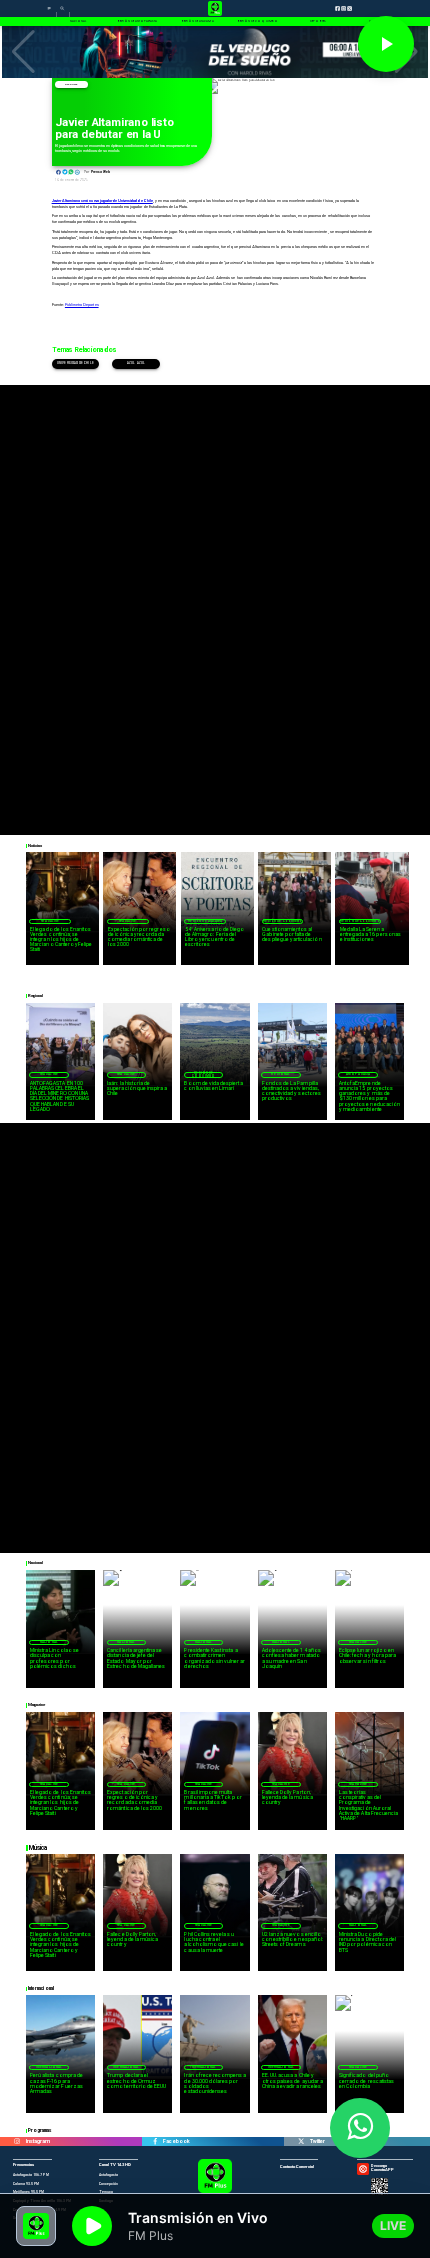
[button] (23, 52)
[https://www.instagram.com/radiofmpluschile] (17, 2141)
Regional (280, 1074)
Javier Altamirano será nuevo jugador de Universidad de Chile (102, 200)
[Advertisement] (215, 600)
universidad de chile (75, 363)
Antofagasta (358, 1074)
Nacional (49, 1642)
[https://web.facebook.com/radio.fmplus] (155, 2141)
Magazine (50, 921)
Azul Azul (136, 363)
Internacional (49, 2067)
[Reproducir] (386, 44)
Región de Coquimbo (283, 921)
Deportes (71, 84)
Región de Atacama (205, 921)
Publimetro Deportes (82, 304)
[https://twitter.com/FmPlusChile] (301, 2141)
